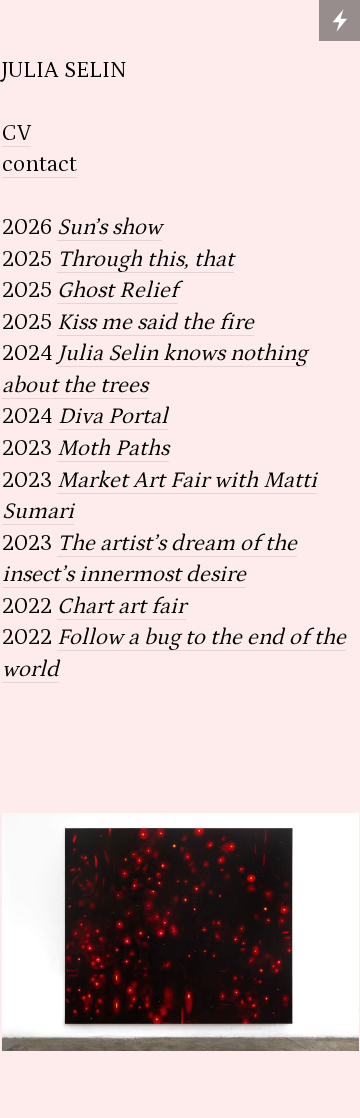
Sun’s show (109, 227)
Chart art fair (121, 606)
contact (39, 164)
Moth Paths (113, 448)
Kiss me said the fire (155, 322)
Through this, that (145, 259)
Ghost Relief (117, 290)
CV (16, 133)
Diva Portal (113, 416)
